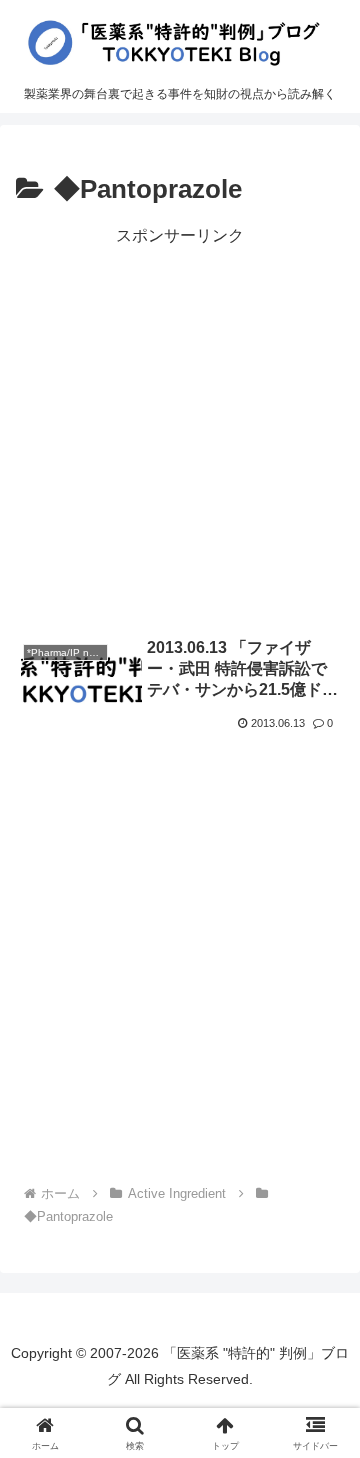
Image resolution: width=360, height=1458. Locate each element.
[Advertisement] (180, 431)
